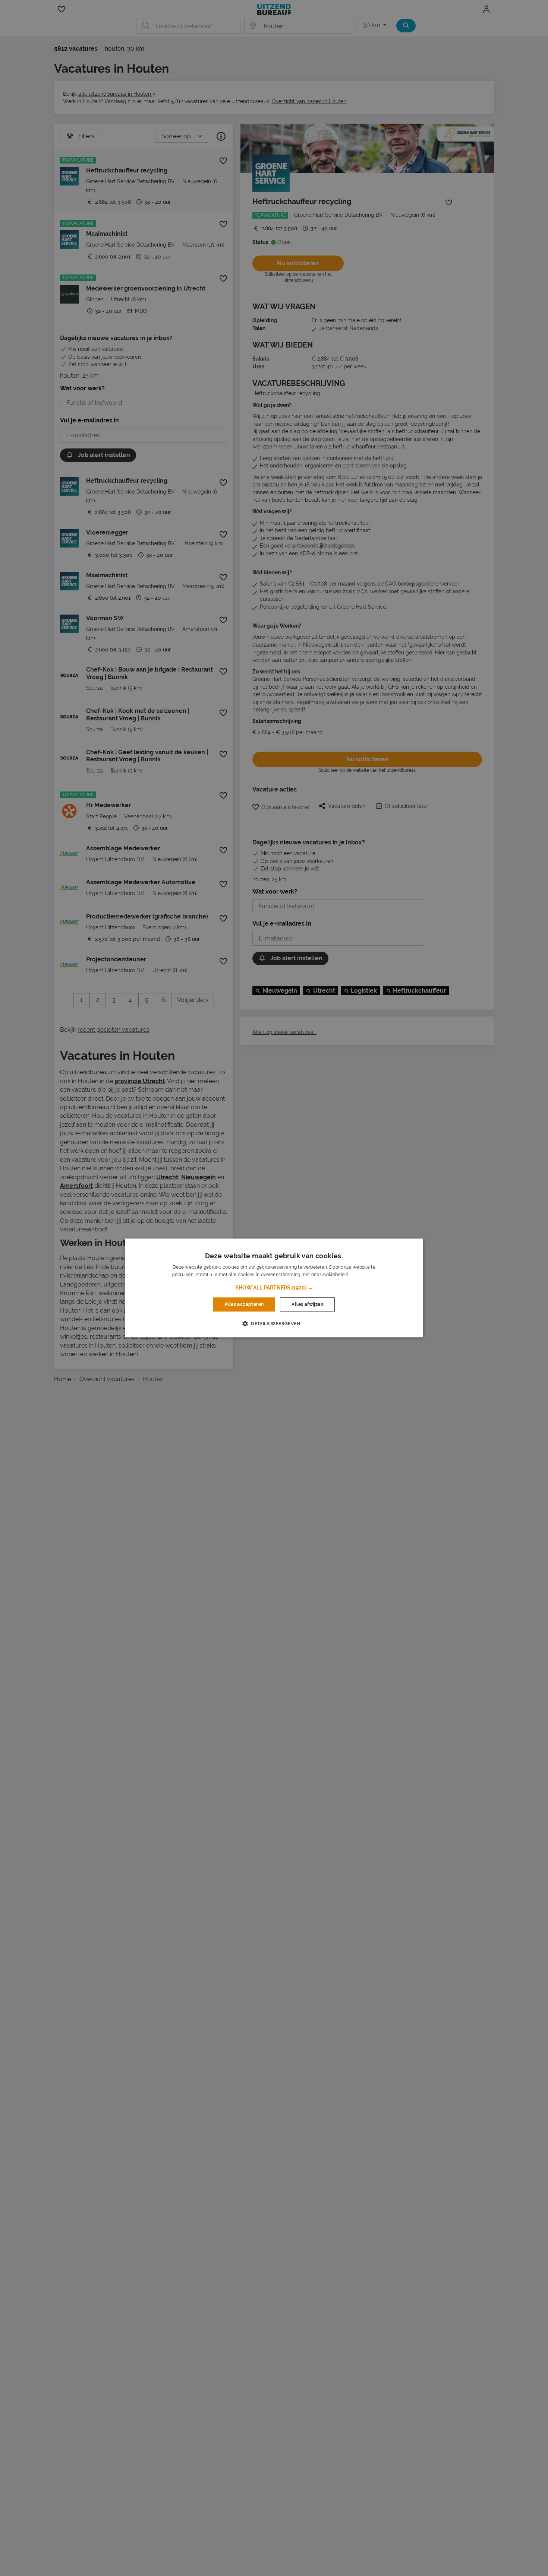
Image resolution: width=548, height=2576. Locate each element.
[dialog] (274, 1288)
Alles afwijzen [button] (307, 1304)
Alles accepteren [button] (244, 1304)
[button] (274, 1288)
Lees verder (363, 1275)
